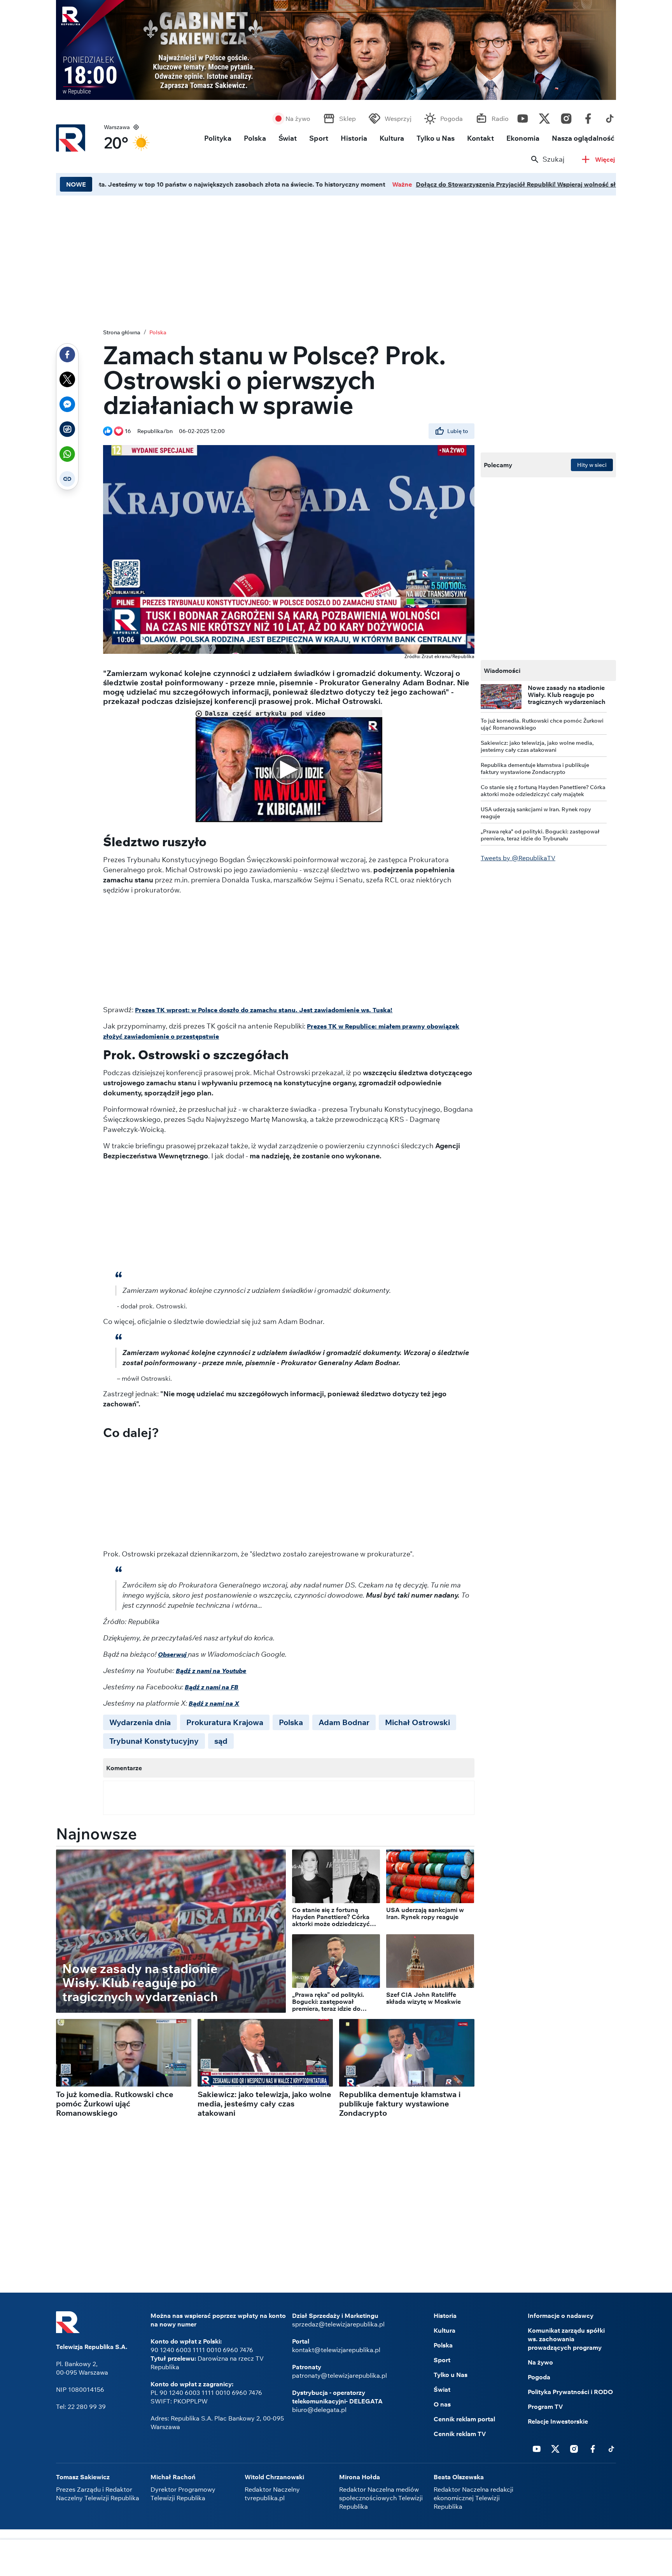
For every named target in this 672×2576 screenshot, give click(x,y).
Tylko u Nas (436, 138)
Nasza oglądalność (583, 138)
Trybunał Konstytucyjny (154, 1741)
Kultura (392, 138)
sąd (221, 1741)
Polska (255, 138)
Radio (500, 119)
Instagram (566, 117)
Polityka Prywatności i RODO (570, 2392)
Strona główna (122, 332)
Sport (319, 138)
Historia (354, 138)
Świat (288, 138)
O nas (442, 2404)
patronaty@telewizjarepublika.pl (339, 2375)
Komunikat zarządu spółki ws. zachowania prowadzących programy (566, 2339)
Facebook (588, 117)
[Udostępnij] (67, 355)
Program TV (545, 2407)
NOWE (76, 184)
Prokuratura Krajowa (225, 1722)
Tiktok (610, 117)
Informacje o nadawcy (561, 2316)
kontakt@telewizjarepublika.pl (336, 2350)
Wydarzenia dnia (140, 1722)
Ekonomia (523, 138)
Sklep (347, 119)
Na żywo (298, 119)
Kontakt (480, 138)
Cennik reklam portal (464, 2419)
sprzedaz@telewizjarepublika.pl (338, 2324)
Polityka (218, 138)
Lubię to (458, 431)
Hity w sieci (592, 465)
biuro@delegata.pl (319, 2410)
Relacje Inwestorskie (558, 2421)
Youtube (523, 117)
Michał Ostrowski (417, 1722)
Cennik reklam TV (460, 2434)
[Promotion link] (336, 50)
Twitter (544, 117)
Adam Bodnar (344, 1722)
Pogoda (451, 119)
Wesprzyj (398, 119)
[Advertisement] (336, 2559)
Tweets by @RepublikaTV (518, 858)
